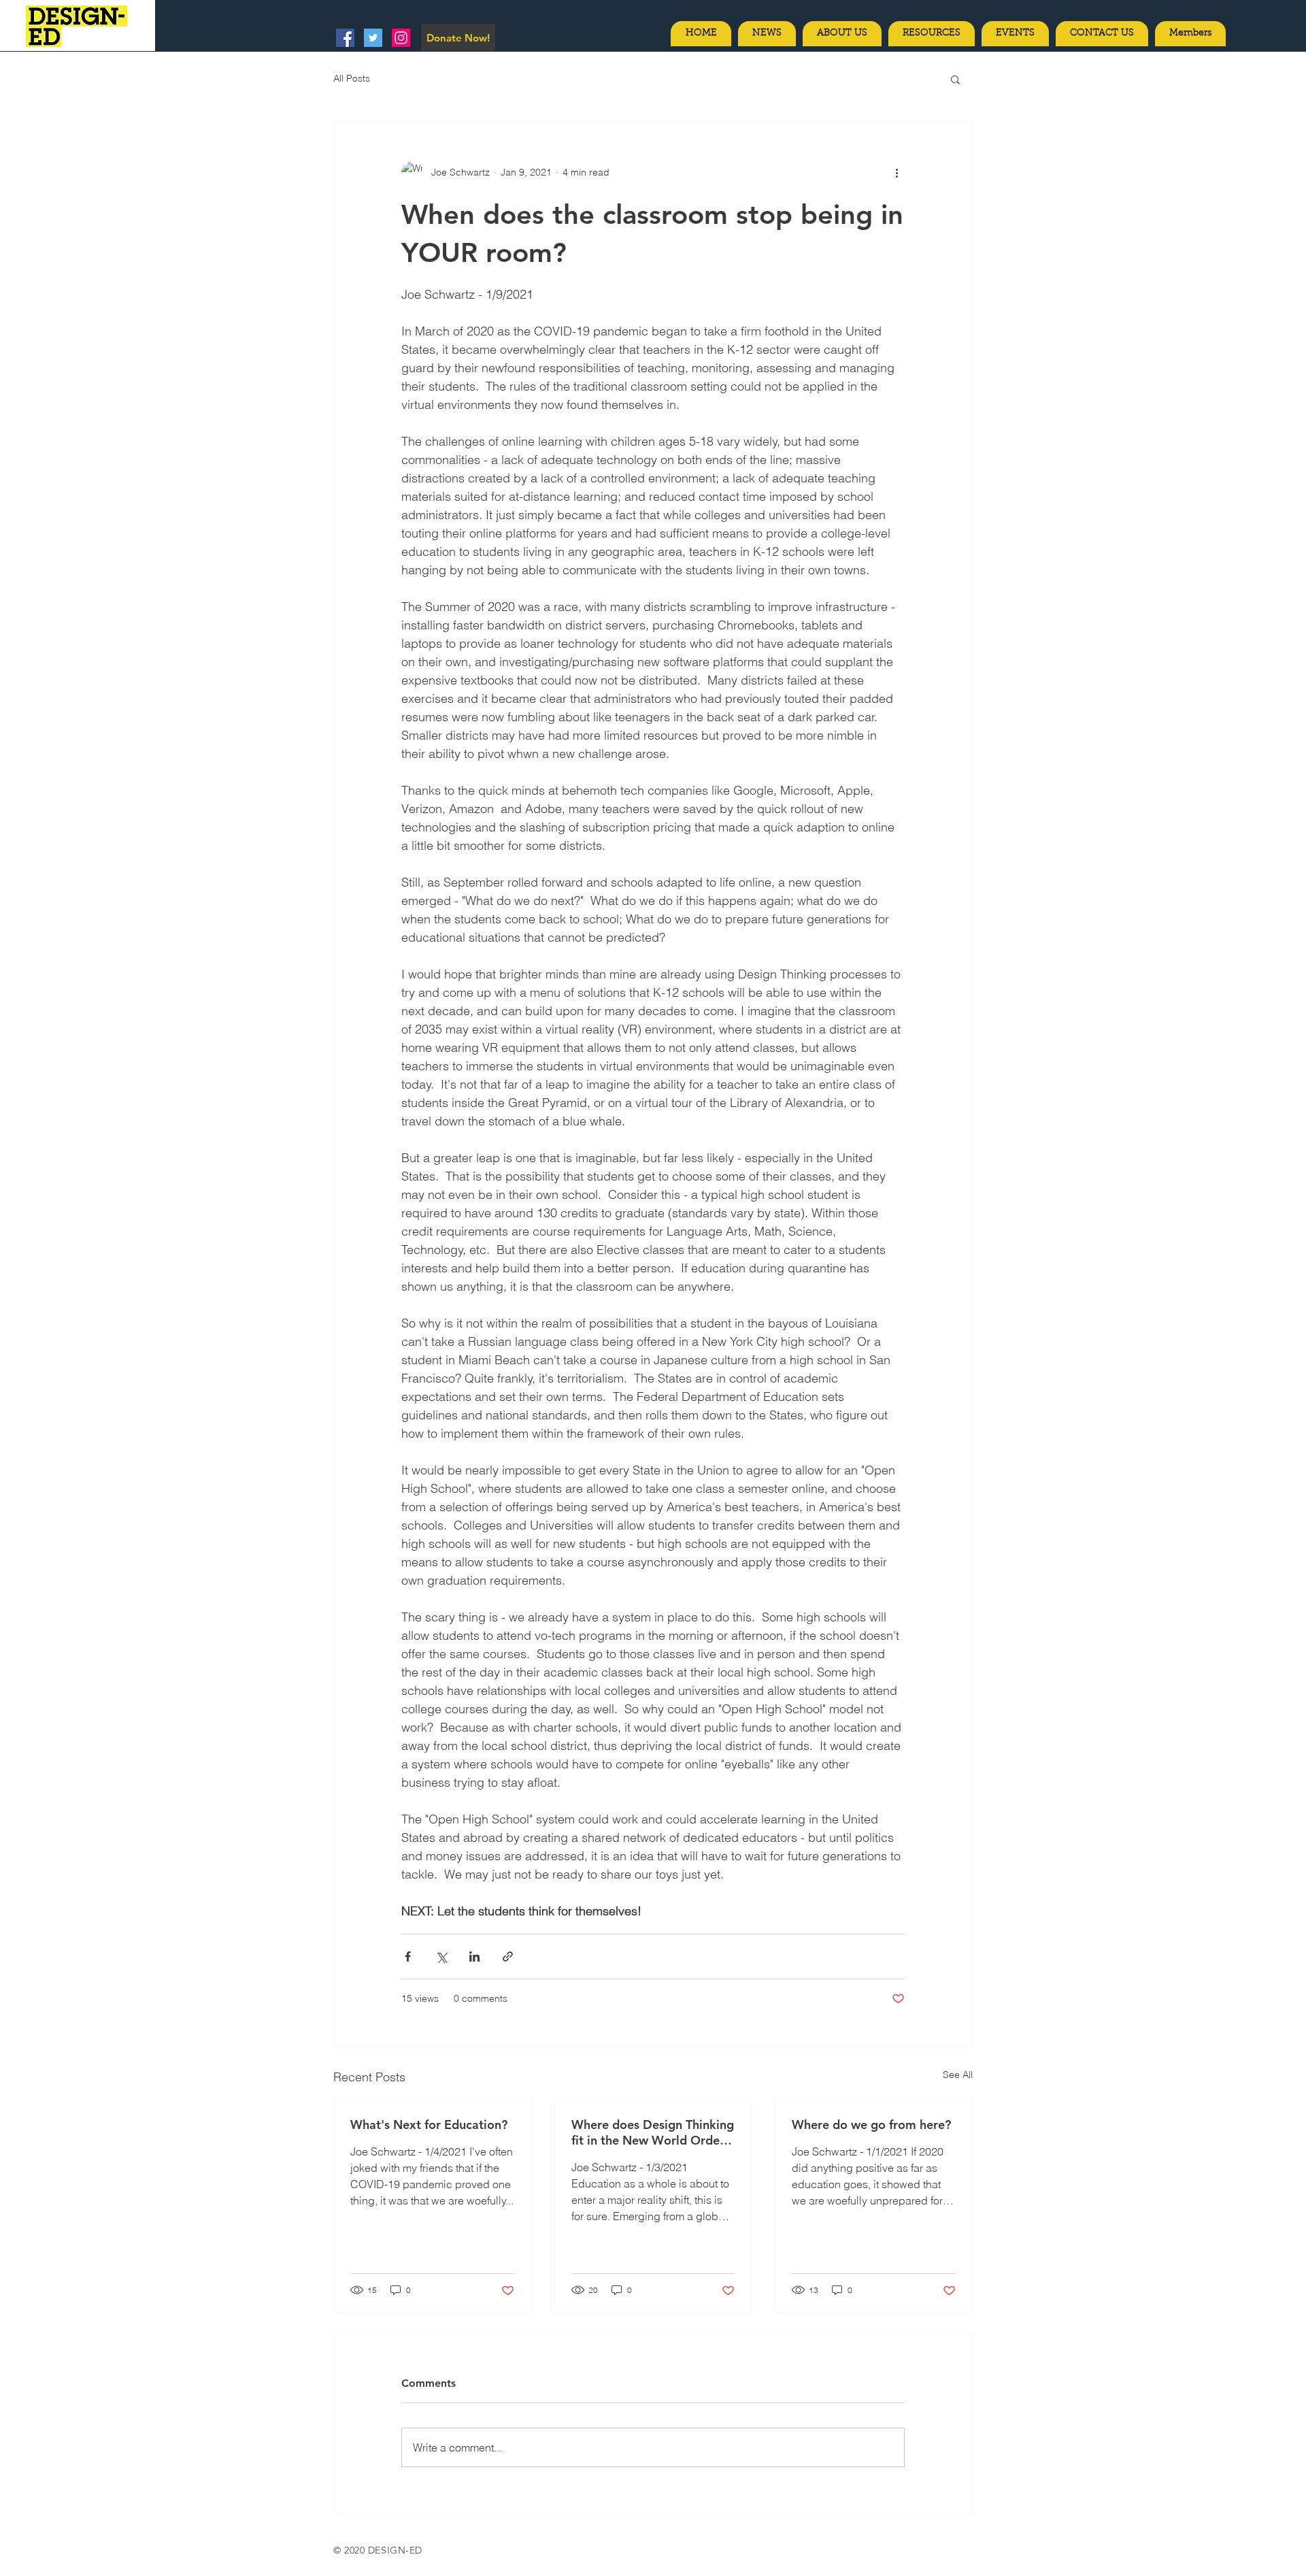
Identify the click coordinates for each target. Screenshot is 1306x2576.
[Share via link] (508, 1956)
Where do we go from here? (871, 2125)
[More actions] (897, 172)
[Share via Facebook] (408, 1956)
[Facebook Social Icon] (345, 38)
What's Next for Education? (429, 2125)
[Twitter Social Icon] (373, 38)
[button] (955, 79)
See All (958, 2075)
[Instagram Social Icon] (401, 38)
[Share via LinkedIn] (474, 1956)
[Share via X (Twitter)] (441, 1956)
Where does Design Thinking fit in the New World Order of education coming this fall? (653, 2132)
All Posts (352, 78)
